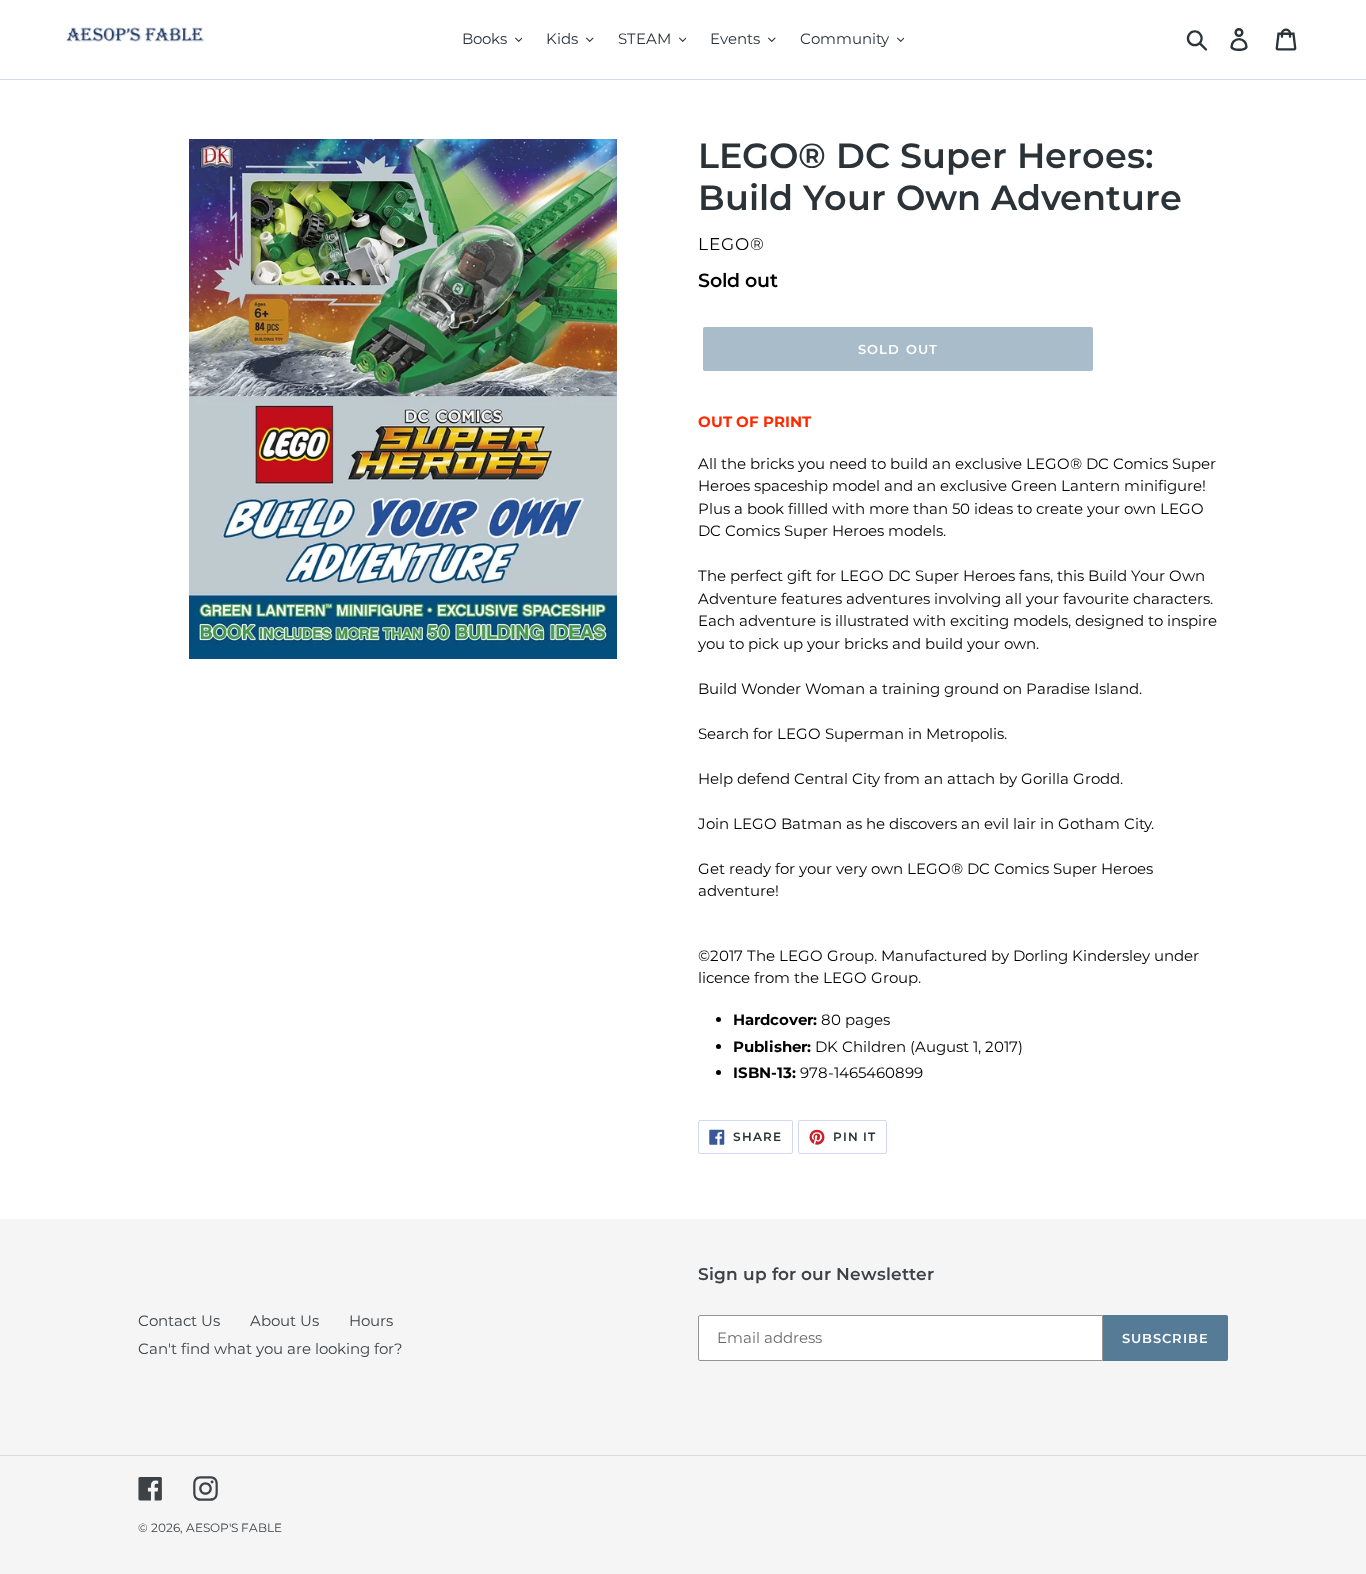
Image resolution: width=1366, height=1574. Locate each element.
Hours (371, 1320)
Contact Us (179, 1320)
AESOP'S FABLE (234, 1527)
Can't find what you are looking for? (270, 1348)
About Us (284, 1320)
